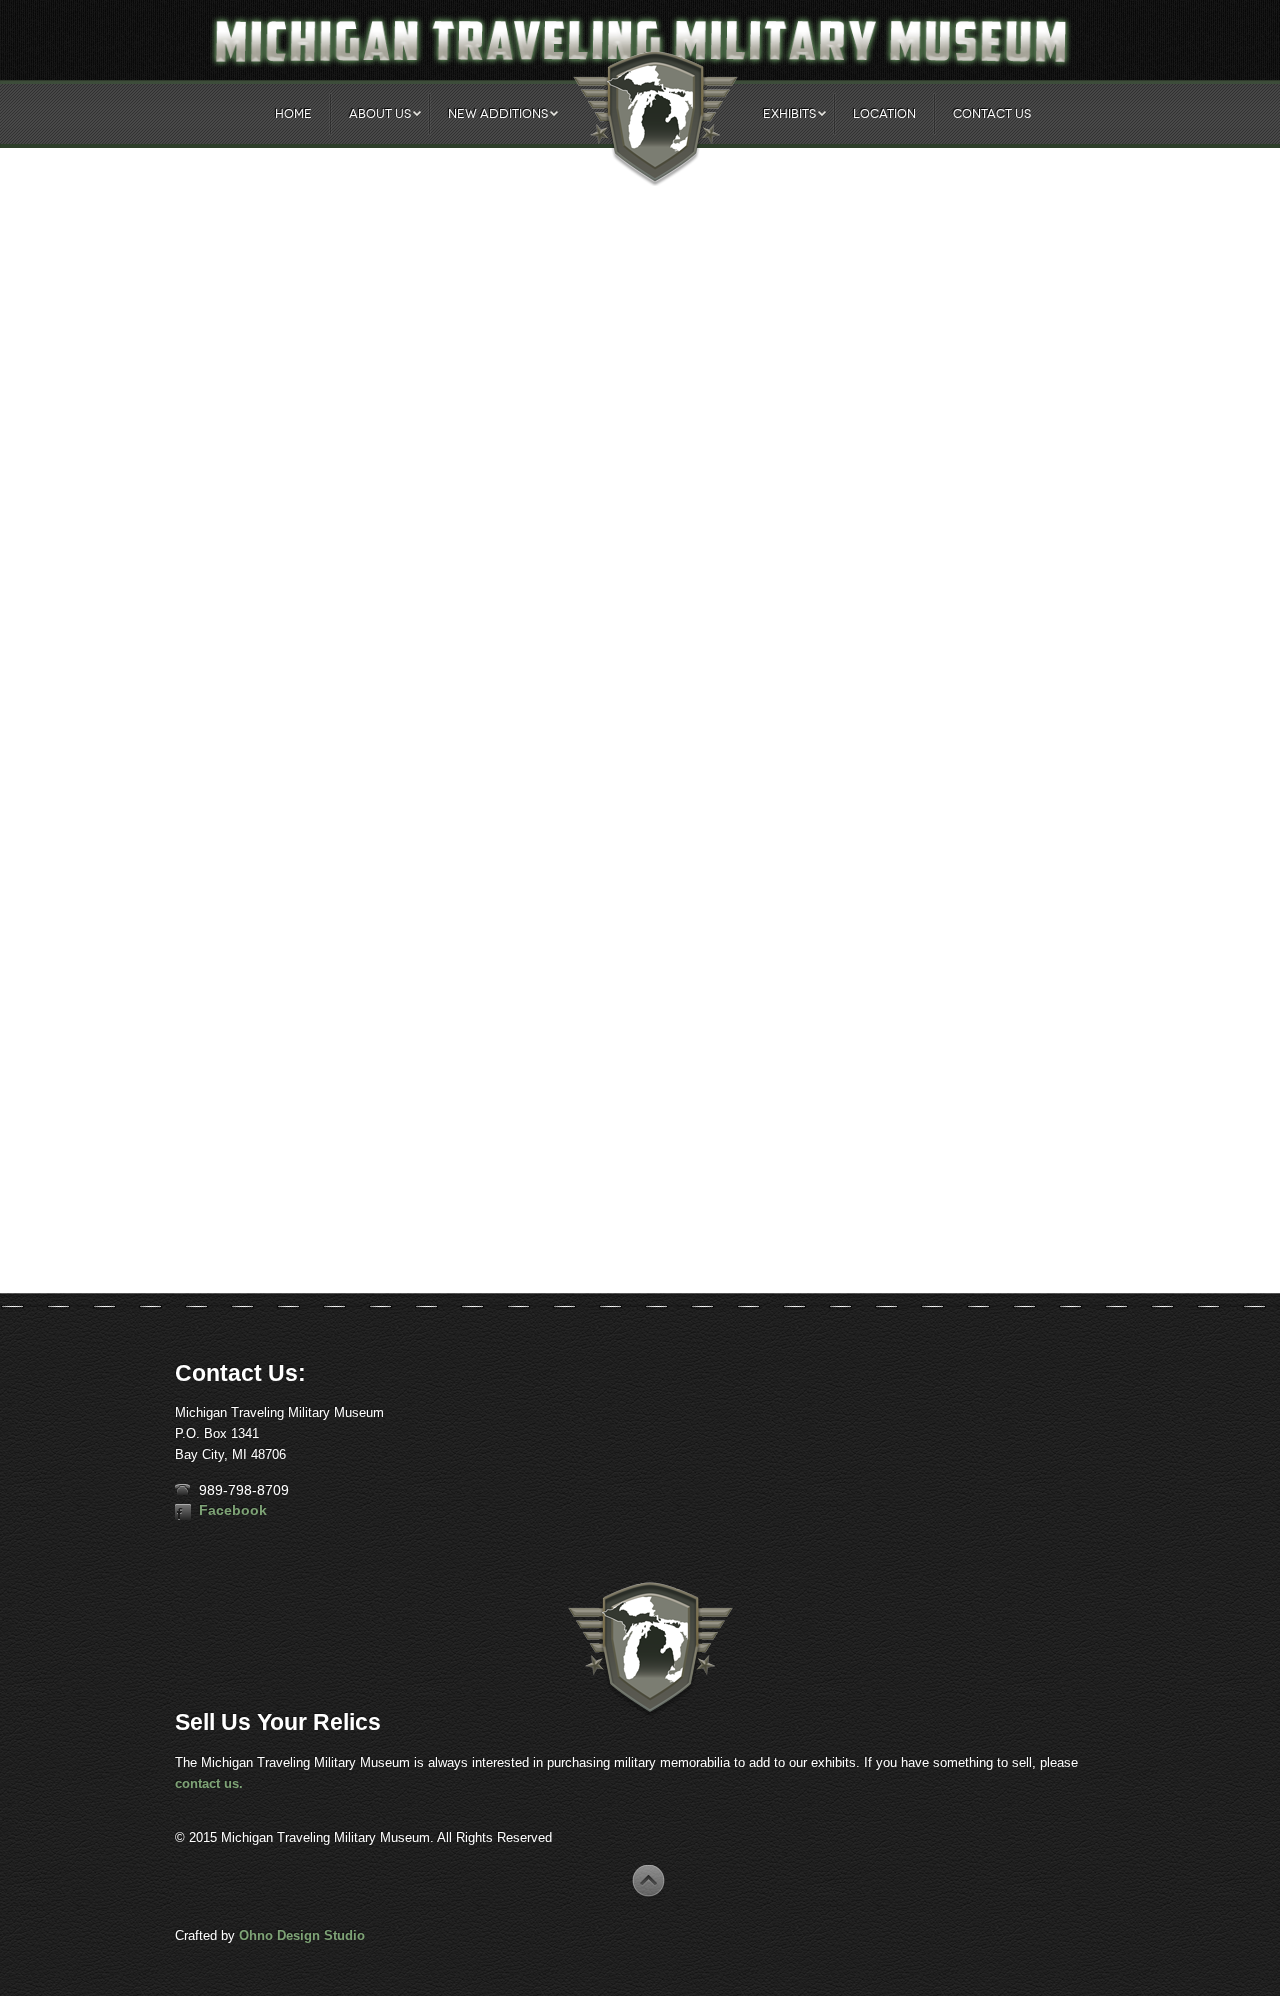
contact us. (209, 1783)
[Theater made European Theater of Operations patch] (193, 1148)
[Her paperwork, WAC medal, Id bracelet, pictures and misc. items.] (271, 1148)
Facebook (233, 1510)
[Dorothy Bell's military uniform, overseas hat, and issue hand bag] (232, 1148)
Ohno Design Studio (302, 1935)
